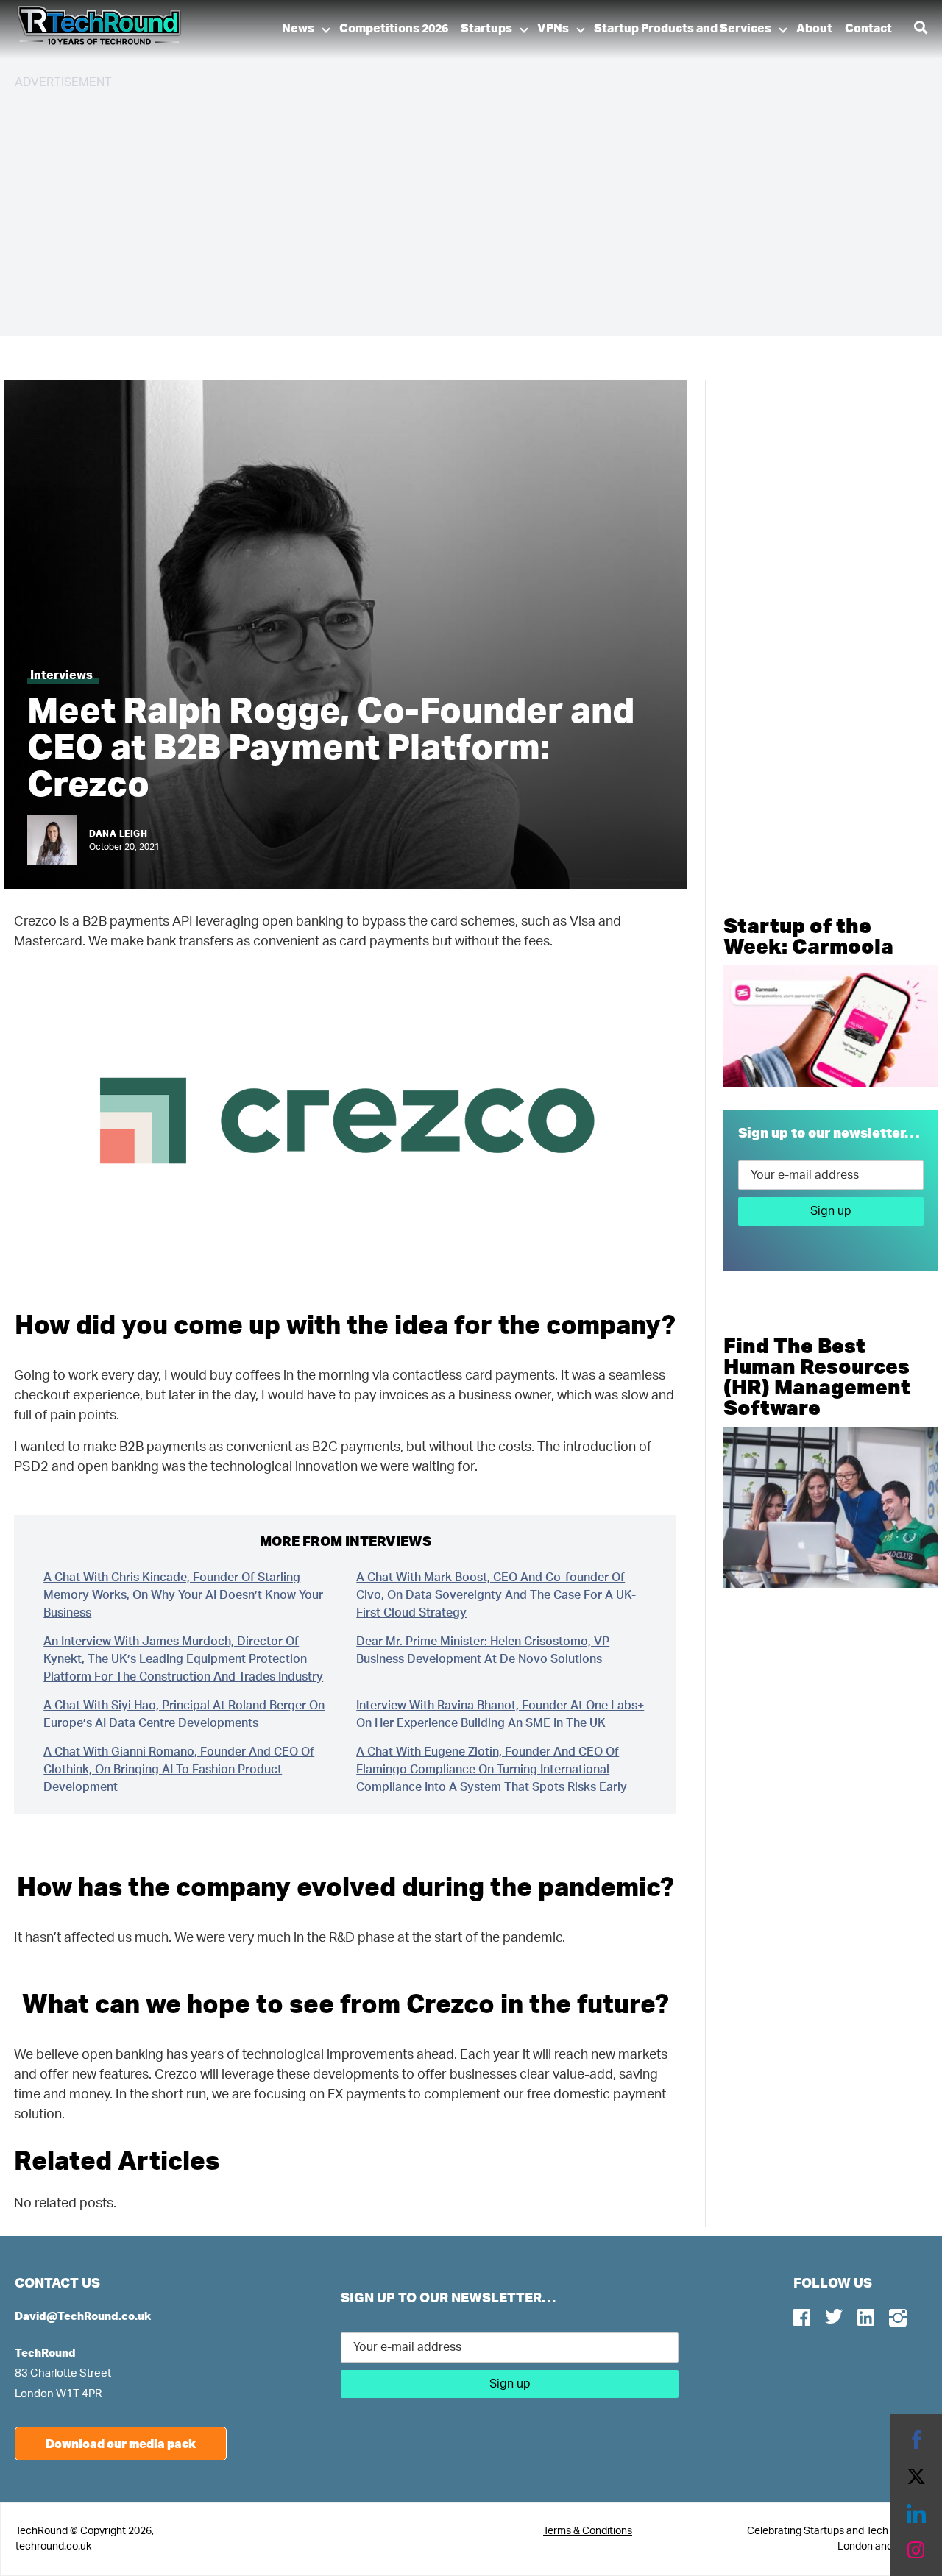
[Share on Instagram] (916, 2550)
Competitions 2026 (394, 29)
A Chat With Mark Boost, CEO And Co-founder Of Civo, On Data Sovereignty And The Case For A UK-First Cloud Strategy (496, 1595)
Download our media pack (121, 2443)
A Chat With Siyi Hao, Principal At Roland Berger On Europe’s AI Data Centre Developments (184, 1714)
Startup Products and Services (683, 29)
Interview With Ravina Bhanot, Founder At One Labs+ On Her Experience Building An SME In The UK (500, 1714)
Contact (868, 29)
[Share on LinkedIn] (916, 2513)
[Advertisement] (456, 206)
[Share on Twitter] (916, 2477)
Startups (486, 29)
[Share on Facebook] (916, 2440)
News (298, 29)
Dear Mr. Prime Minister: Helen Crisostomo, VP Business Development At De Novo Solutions (483, 1650)
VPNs (553, 29)
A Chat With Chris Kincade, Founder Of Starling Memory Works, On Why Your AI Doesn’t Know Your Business (183, 1595)
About (814, 29)
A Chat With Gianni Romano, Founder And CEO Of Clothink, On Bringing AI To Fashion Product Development (179, 1770)
